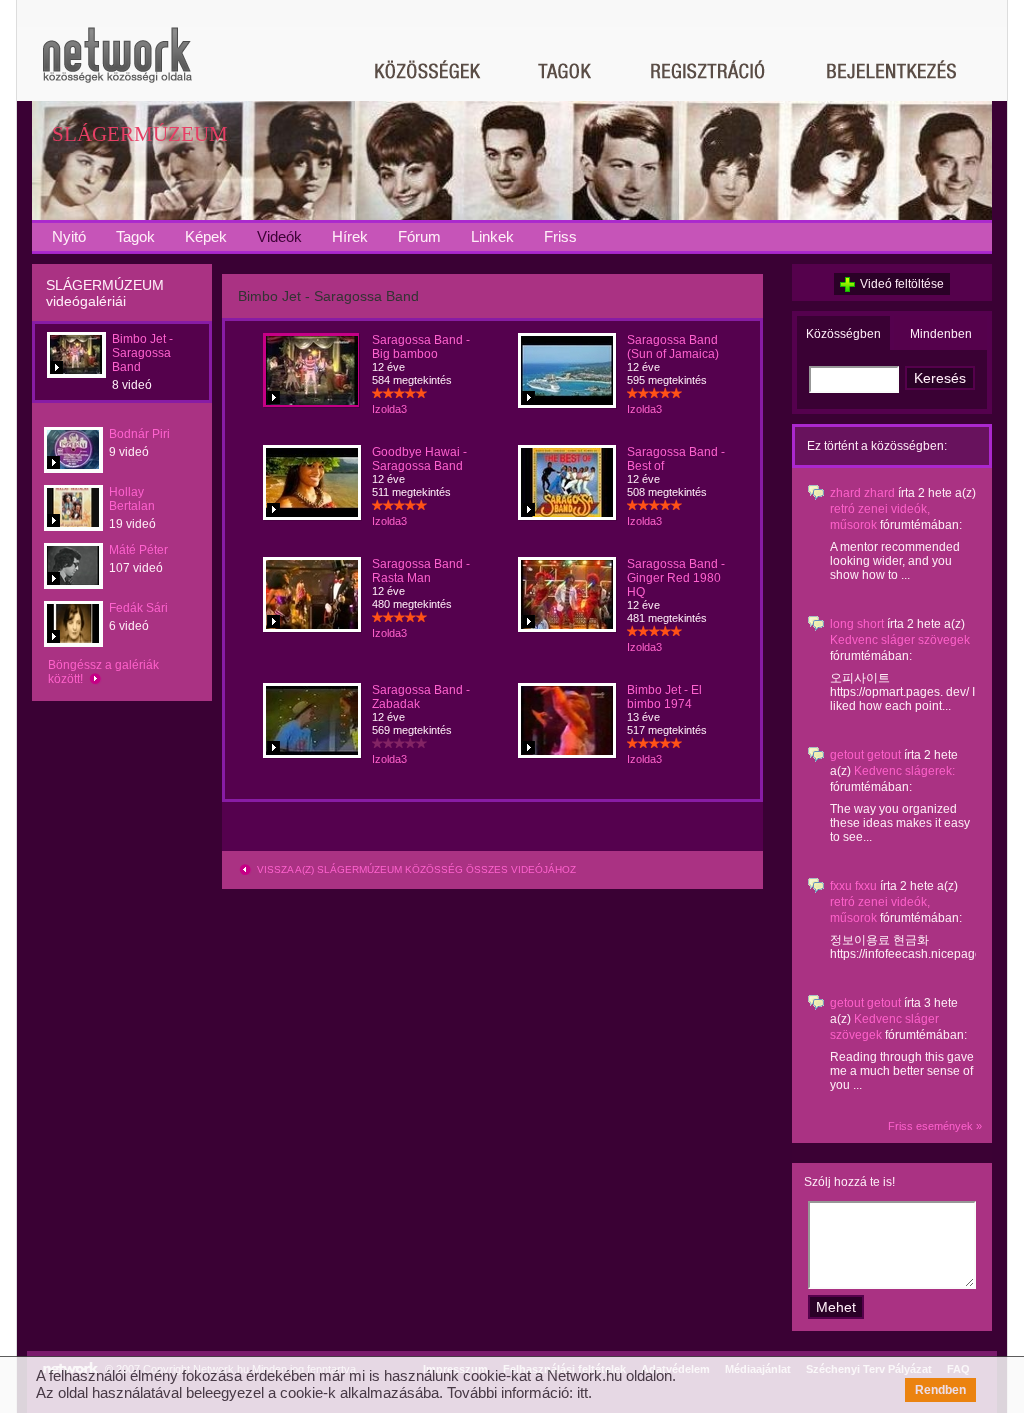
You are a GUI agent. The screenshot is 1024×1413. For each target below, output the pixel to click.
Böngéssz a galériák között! (103, 672)
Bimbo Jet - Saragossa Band (142, 353)
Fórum (419, 236)
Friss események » (935, 1126)
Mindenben (941, 334)
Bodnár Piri (139, 434)
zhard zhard (862, 493)
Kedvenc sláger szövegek (900, 640)
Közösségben (843, 334)
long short (857, 624)
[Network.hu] (117, 64)
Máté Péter (138, 550)
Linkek (492, 236)
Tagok (135, 236)
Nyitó (69, 236)
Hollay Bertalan (132, 499)
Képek (206, 236)
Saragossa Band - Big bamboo (421, 347)
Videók (279, 236)
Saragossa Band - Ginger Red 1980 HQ (676, 578)
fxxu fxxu (853, 886)
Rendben (940, 1390)
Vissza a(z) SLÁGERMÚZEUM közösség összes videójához (415, 869)
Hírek (350, 236)
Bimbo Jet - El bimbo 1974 (664, 697)
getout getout (865, 755)
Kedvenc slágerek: (904, 771)
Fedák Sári (138, 608)
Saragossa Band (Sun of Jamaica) (673, 347)
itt (582, 1392)
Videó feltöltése (902, 284)
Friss (560, 236)
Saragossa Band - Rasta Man (421, 571)
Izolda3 (389, 409)
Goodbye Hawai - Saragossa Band (419, 459)
